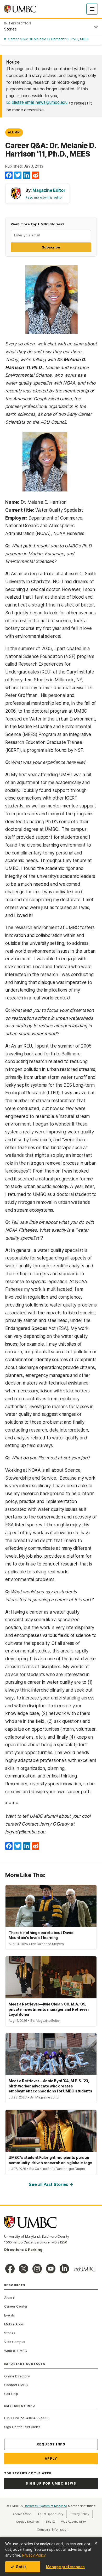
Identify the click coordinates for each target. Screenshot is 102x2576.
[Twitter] (18, 175)
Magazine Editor (49, 190)
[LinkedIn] (27, 175)
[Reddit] (36, 175)
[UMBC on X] (24, 2269)
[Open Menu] (92, 9)
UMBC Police (14, 2418)
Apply (51, 2458)
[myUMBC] (85, 2269)
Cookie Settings (27, 2522)
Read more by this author (44, 197)
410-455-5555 (38, 2418)
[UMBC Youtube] (51, 2269)
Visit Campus (15, 2342)
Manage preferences (65, 2567)
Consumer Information (53, 2530)
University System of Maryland (46, 2506)
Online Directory (17, 2376)
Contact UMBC (16, 2385)
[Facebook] (9, 175)
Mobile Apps (14, 2324)
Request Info (51, 2444)
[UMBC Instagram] (37, 2269)
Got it (21, 2567)
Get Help (11, 2394)
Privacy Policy (34, 2555)
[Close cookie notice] (96, 2543)
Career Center (16, 2306)
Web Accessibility (75, 2522)
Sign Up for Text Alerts (22, 2427)
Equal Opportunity (52, 2514)
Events (10, 2315)
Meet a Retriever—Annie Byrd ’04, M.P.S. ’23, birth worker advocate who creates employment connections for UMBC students (50, 2086)
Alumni (14, 132)
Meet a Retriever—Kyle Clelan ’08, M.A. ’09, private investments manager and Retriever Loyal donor (49, 2009)
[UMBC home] (20, 9)
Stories (10, 2333)
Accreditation (22, 2514)
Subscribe (51, 247)
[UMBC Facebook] (10, 2269)
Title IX (52, 2522)
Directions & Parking (23, 2250)
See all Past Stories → (51, 2184)
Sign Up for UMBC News (51, 2483)
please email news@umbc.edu (40, 102)
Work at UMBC (16, 2351)
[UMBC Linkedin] (64, 2269)
